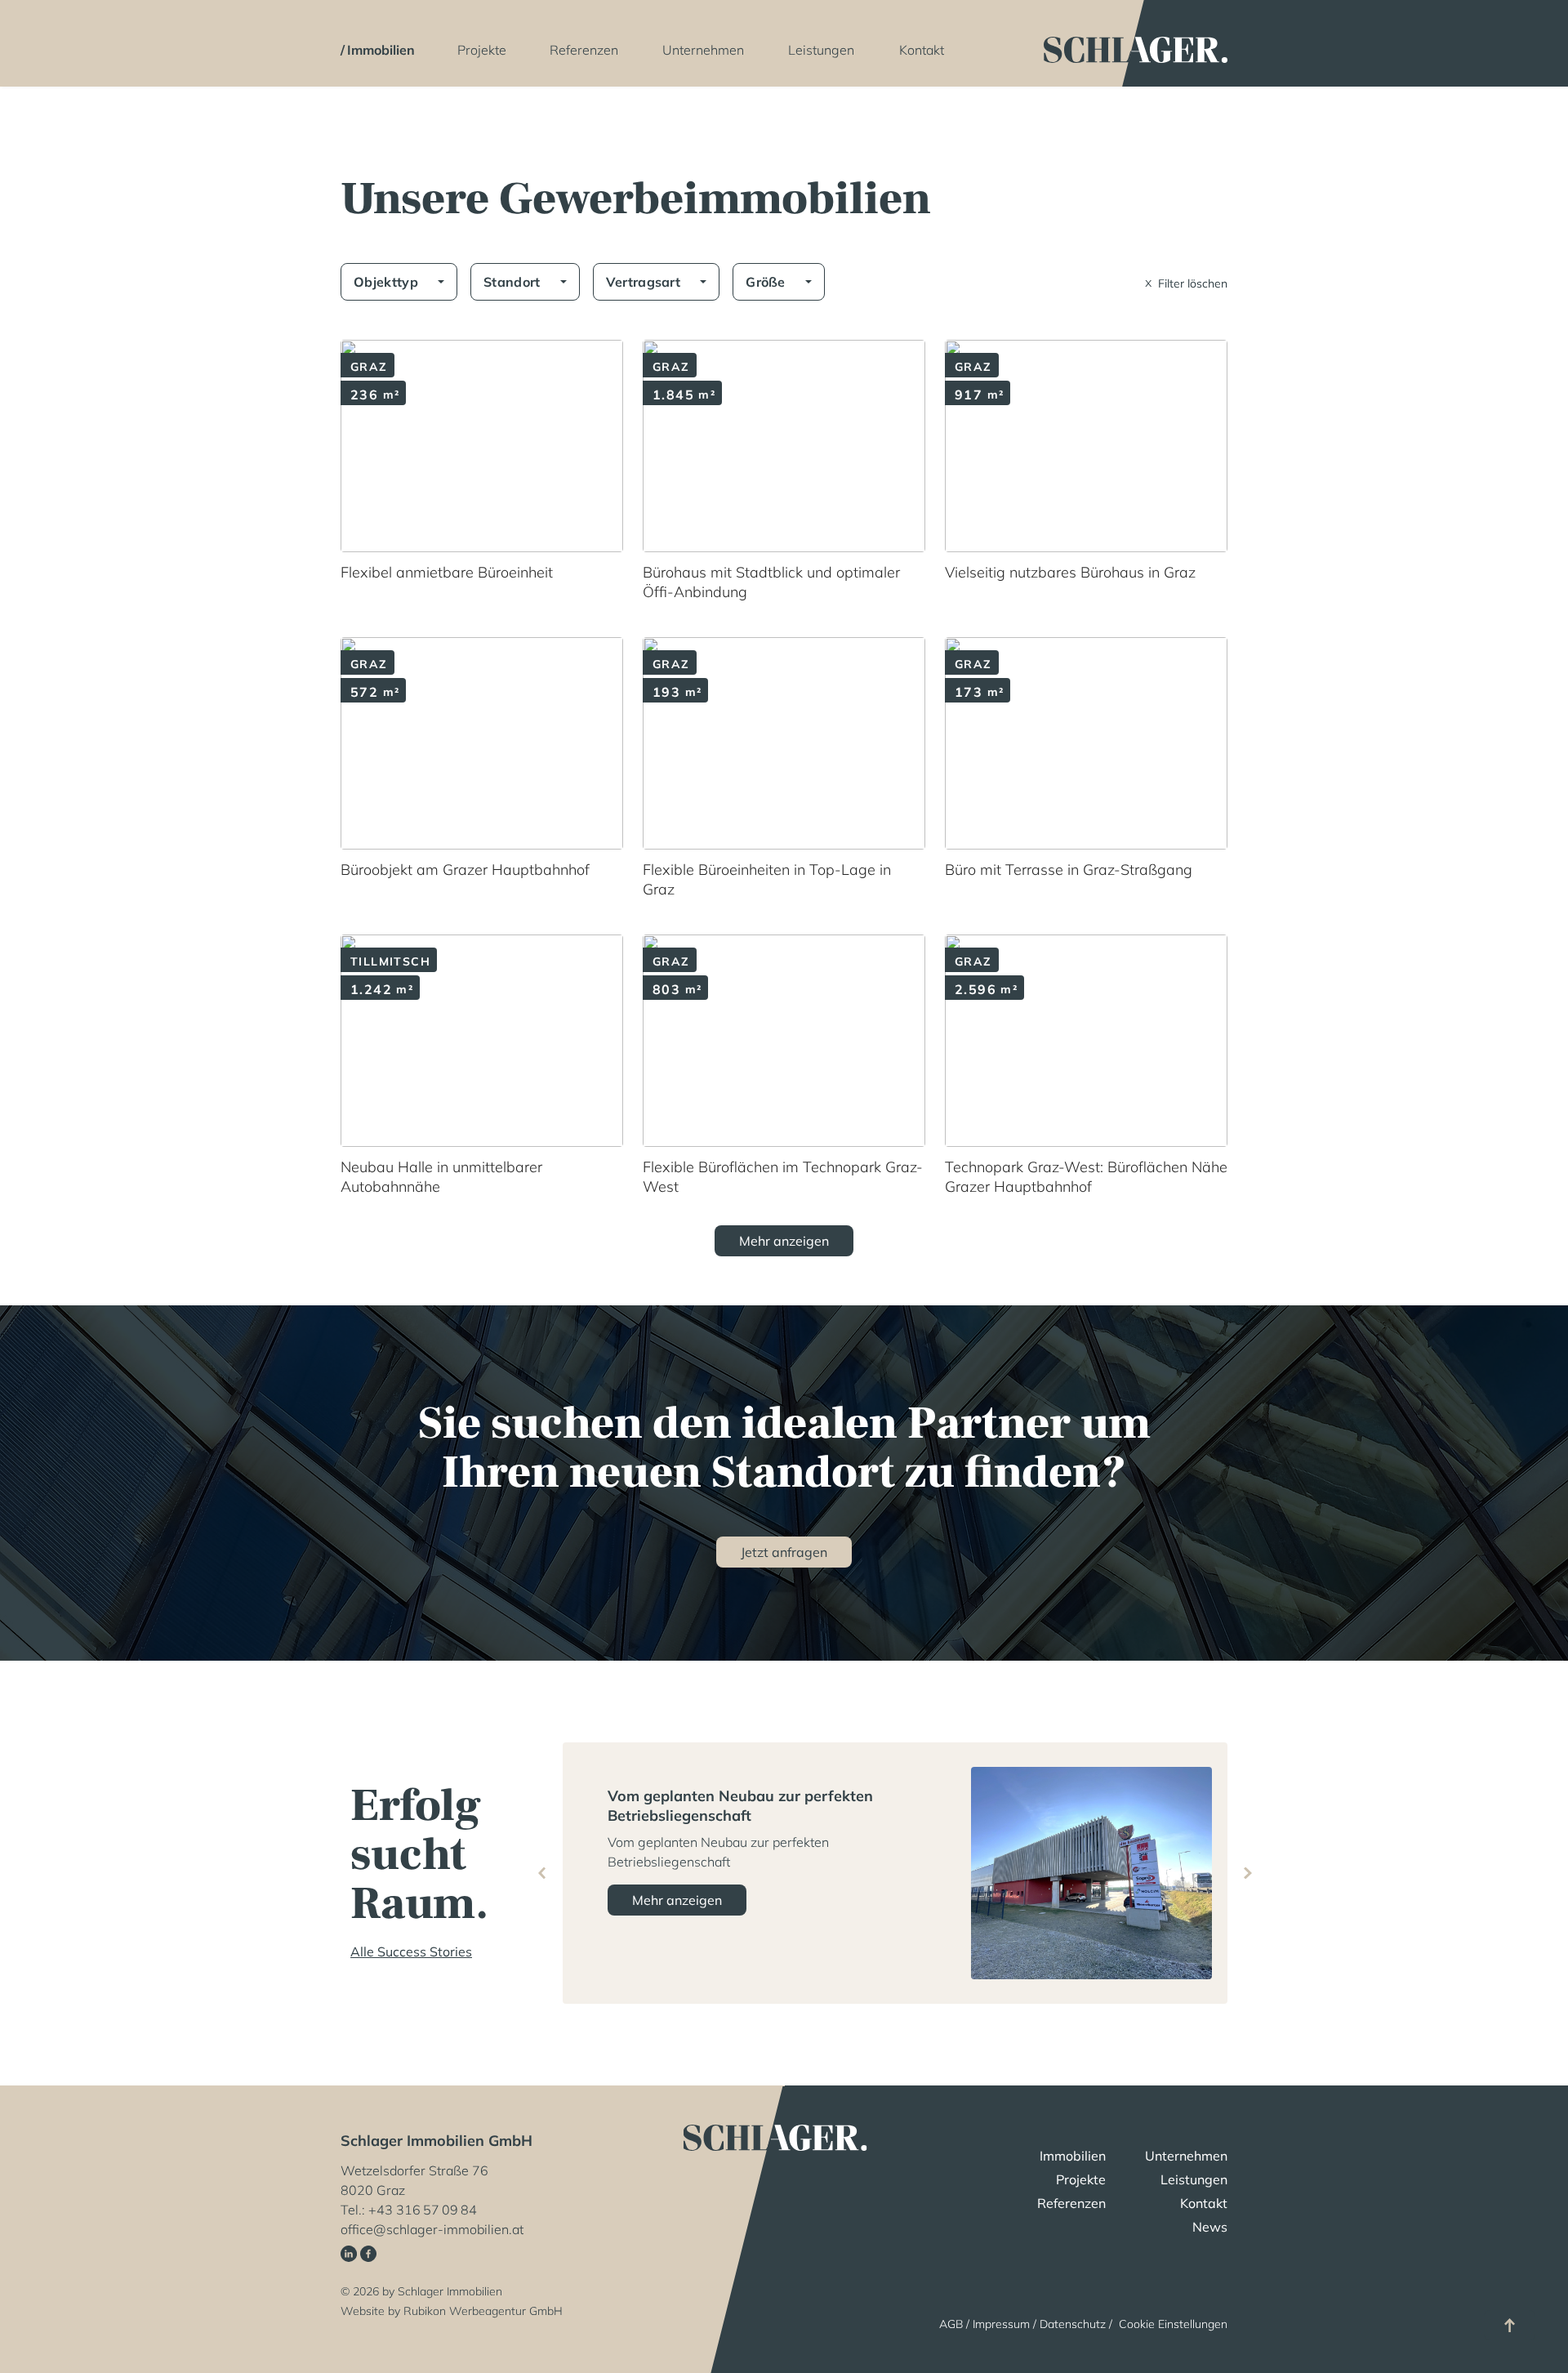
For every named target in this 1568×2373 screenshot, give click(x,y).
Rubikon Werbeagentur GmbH (483, 2311)
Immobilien (381, 50)
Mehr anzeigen (677, 1900)
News (1210, 2227)
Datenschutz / (1078, 2324)
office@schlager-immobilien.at (432, 2229)
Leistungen (821, 50)
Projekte (482, 50)
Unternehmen (703, 50)
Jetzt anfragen (784, 1552)
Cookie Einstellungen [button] (1173, 2324)
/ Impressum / (1001, 2324)
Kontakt (922, 50)
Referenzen (584, 50)
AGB (951, 2324)
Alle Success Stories (411, 1951)
